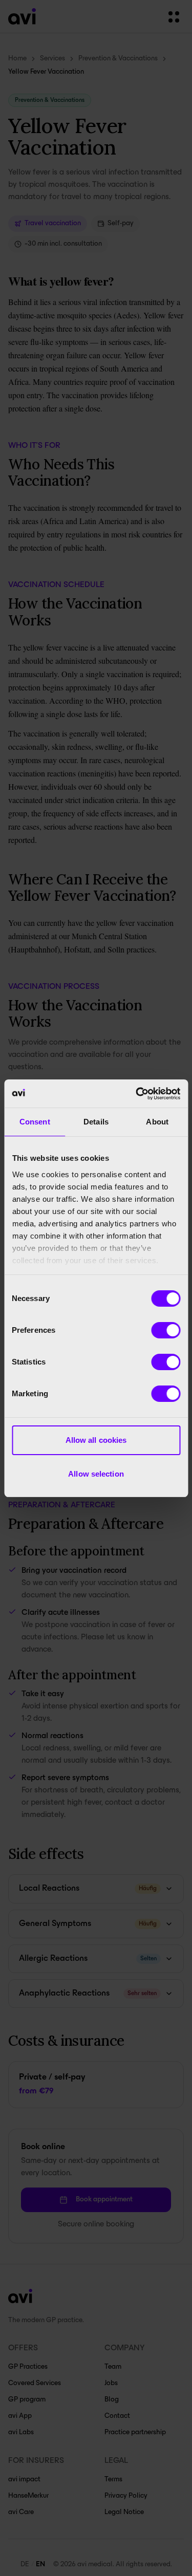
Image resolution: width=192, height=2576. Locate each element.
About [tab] (157, 1122)
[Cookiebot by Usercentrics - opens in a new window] (137, 1094)
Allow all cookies (96, 1440)
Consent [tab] (35, 1122)
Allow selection (96, 1474)
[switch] (166, 1330)
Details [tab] (96, 1122)
